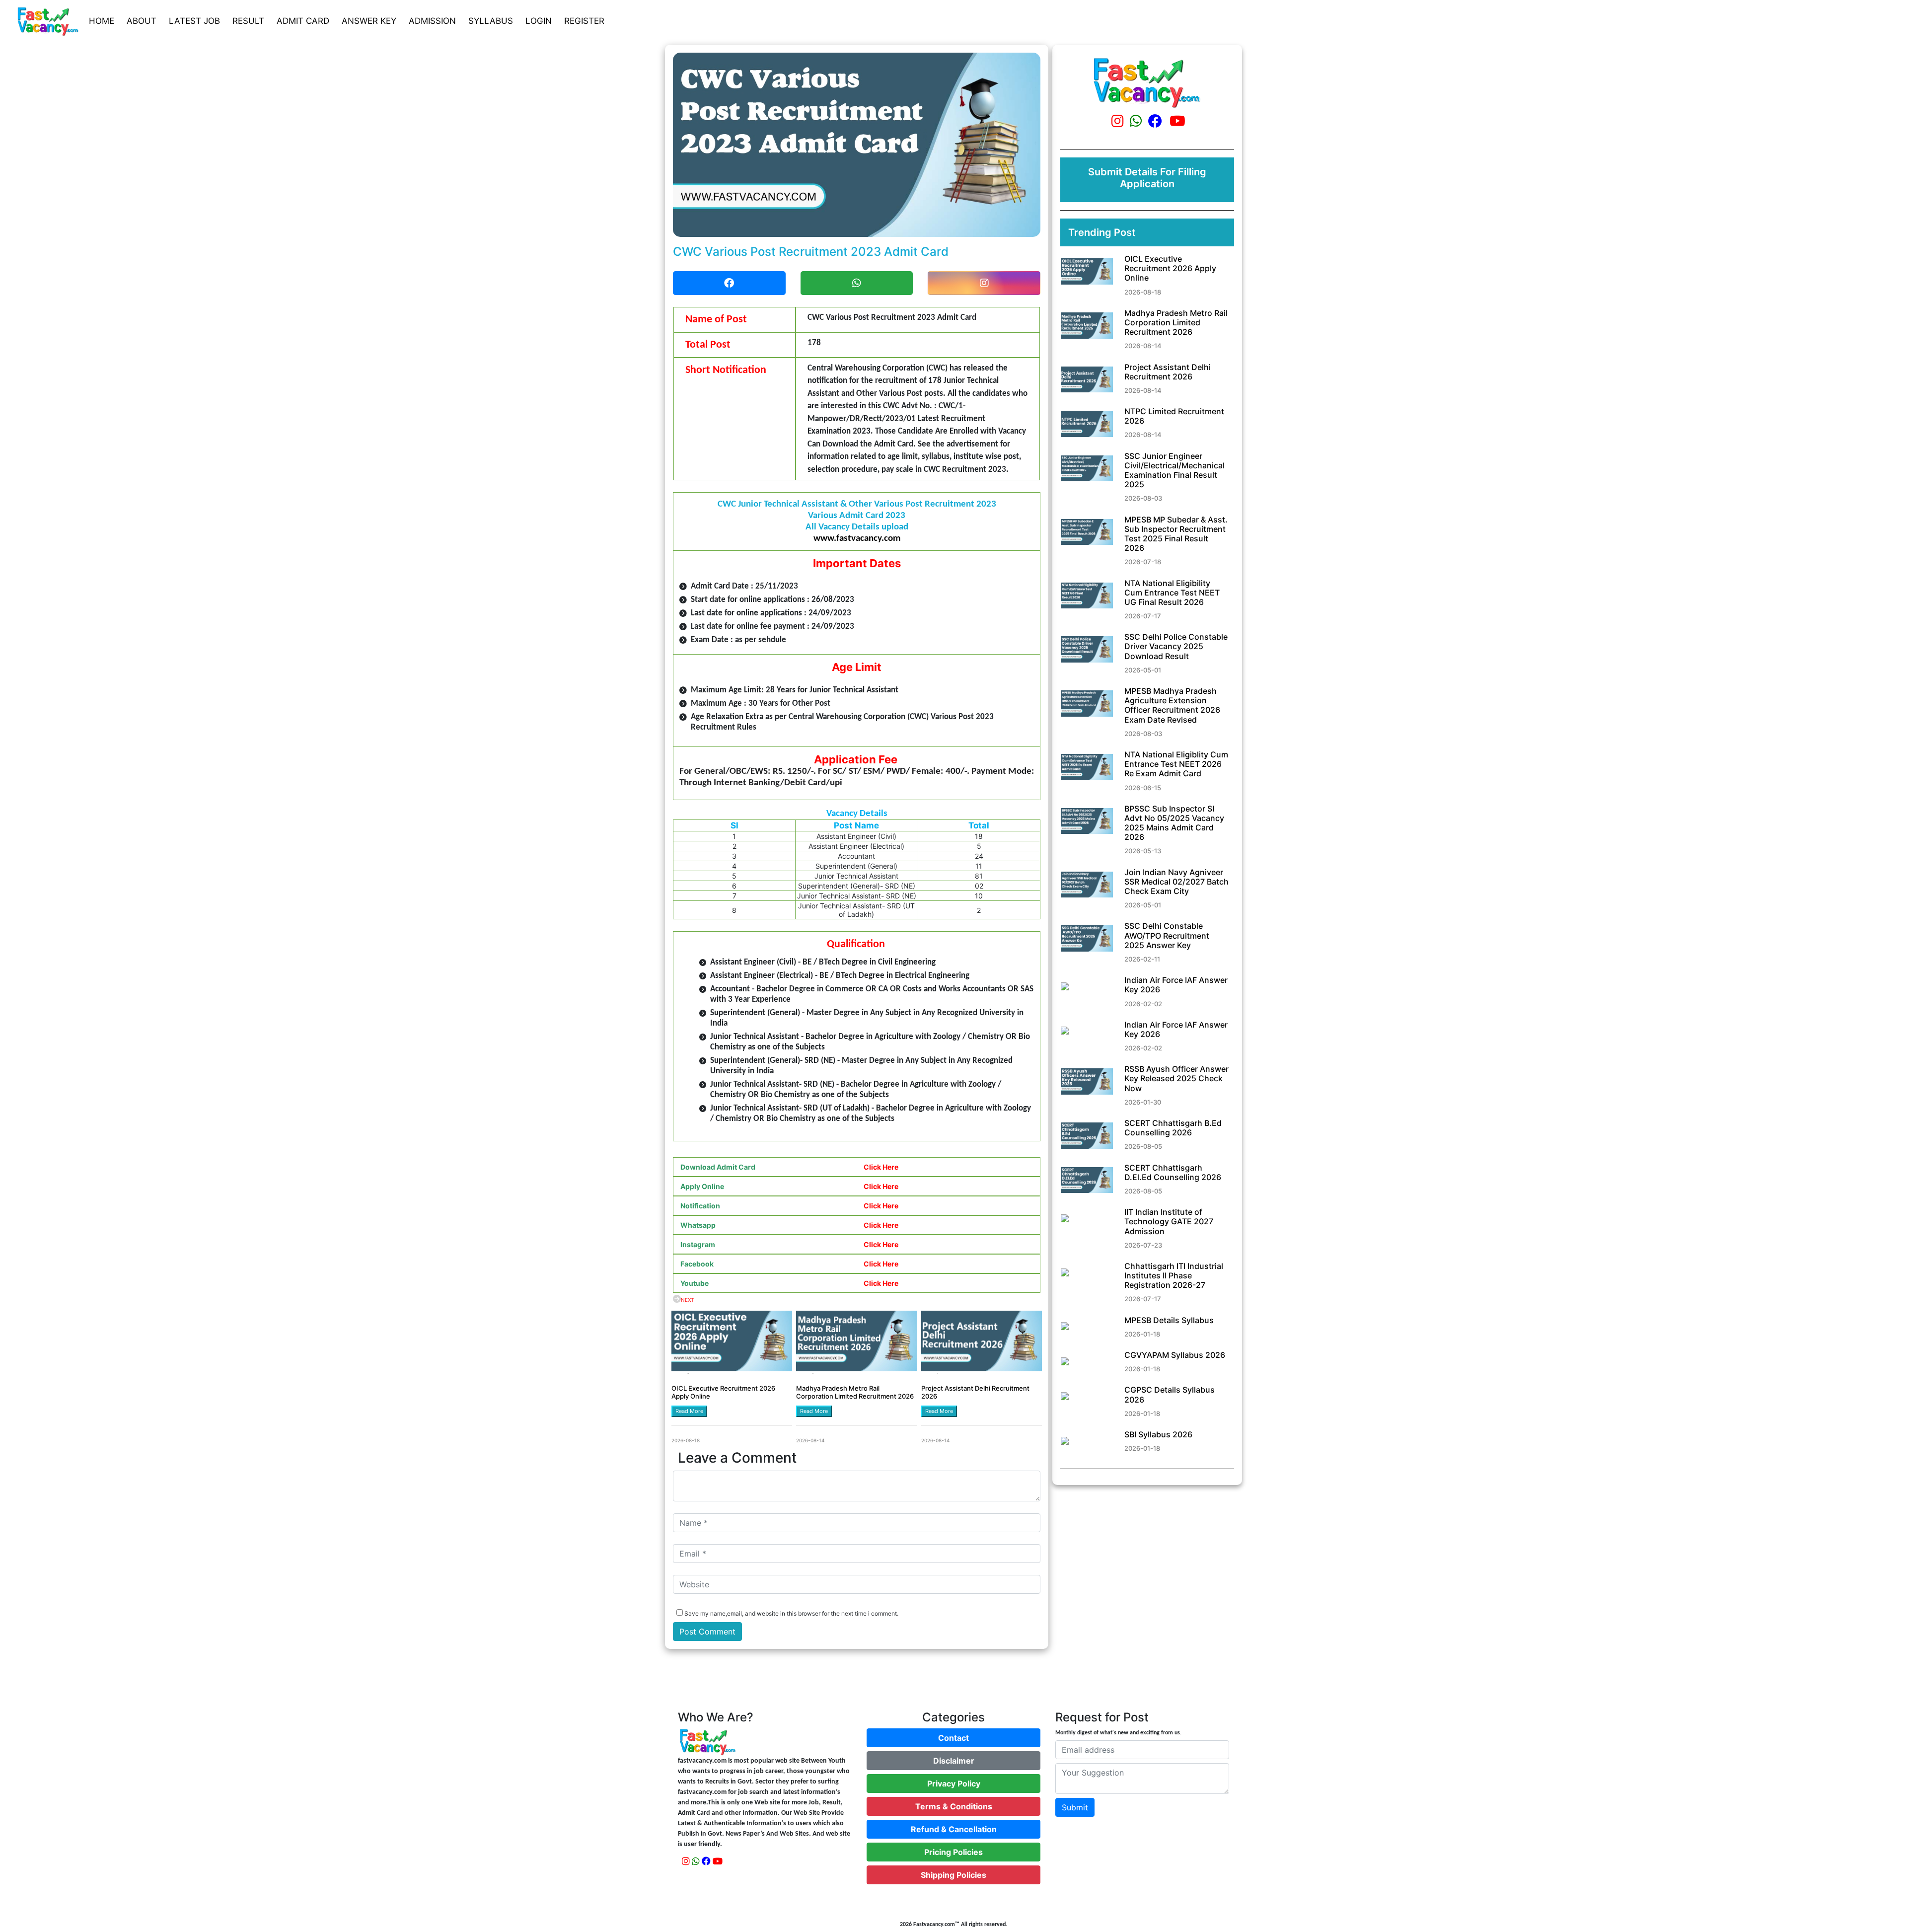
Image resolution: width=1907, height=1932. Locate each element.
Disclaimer (954, 1761)
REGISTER (584, 21)
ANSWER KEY (369, 21)
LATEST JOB (194, 21)
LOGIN (539, 21)
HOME (102, 21)
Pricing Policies (953, 1852)
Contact (953, 1738)
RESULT (248, 21)
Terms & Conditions (954, 1806)
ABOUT (142, 21)
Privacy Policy (954, 1783)
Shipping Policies (953, 1875)
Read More (689, 1411)
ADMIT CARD (303, 21)
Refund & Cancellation (954, 1829)
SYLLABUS (491, 21)
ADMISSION (432, 21)
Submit (1075, 1807)
